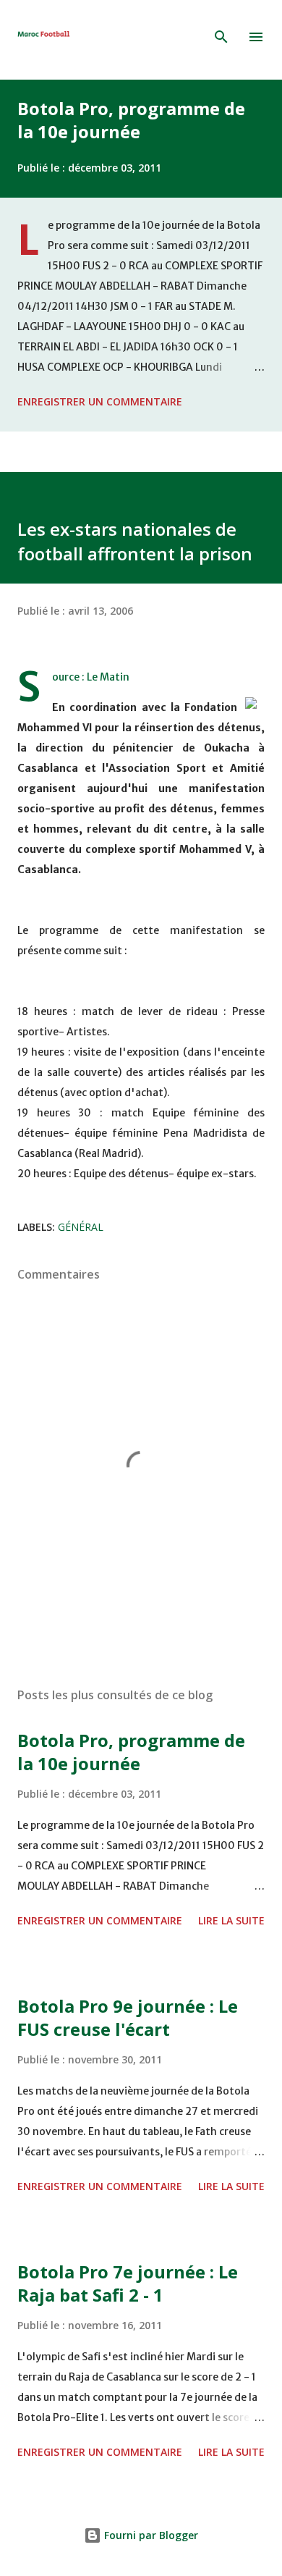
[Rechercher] (221, 37)
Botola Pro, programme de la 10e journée (131, 120)
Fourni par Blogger (150, 2535)
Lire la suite (231, 1920)
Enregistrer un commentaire (100, 401)
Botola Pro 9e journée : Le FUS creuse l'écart (128, 2017)
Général (81, 1227)
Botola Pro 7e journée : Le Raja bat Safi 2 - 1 (128, 2283)
